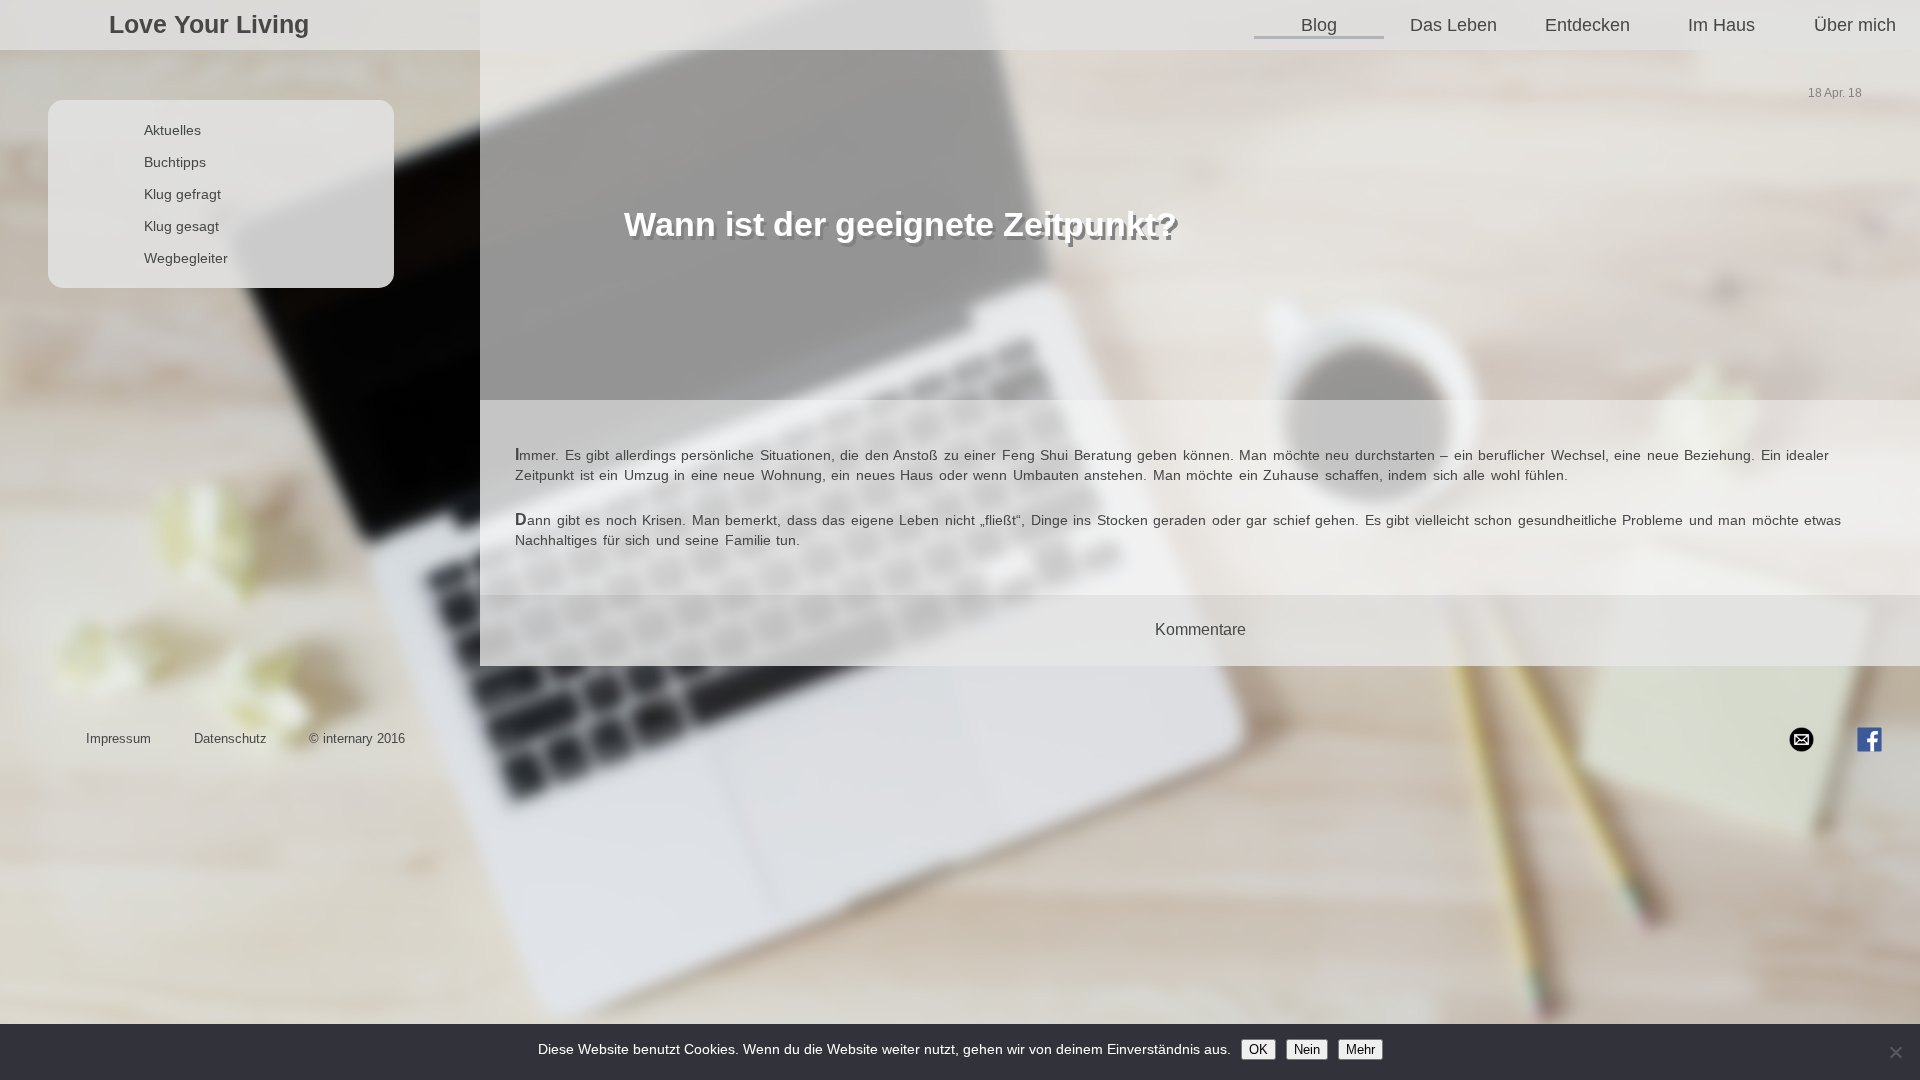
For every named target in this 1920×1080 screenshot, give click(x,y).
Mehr (1360, 1049)
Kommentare (1200, 629)
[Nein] (1895, 1052)
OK (1258, 1049)
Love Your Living (209, 24)
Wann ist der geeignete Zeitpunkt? (900, 224)
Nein (1307, 1049)
